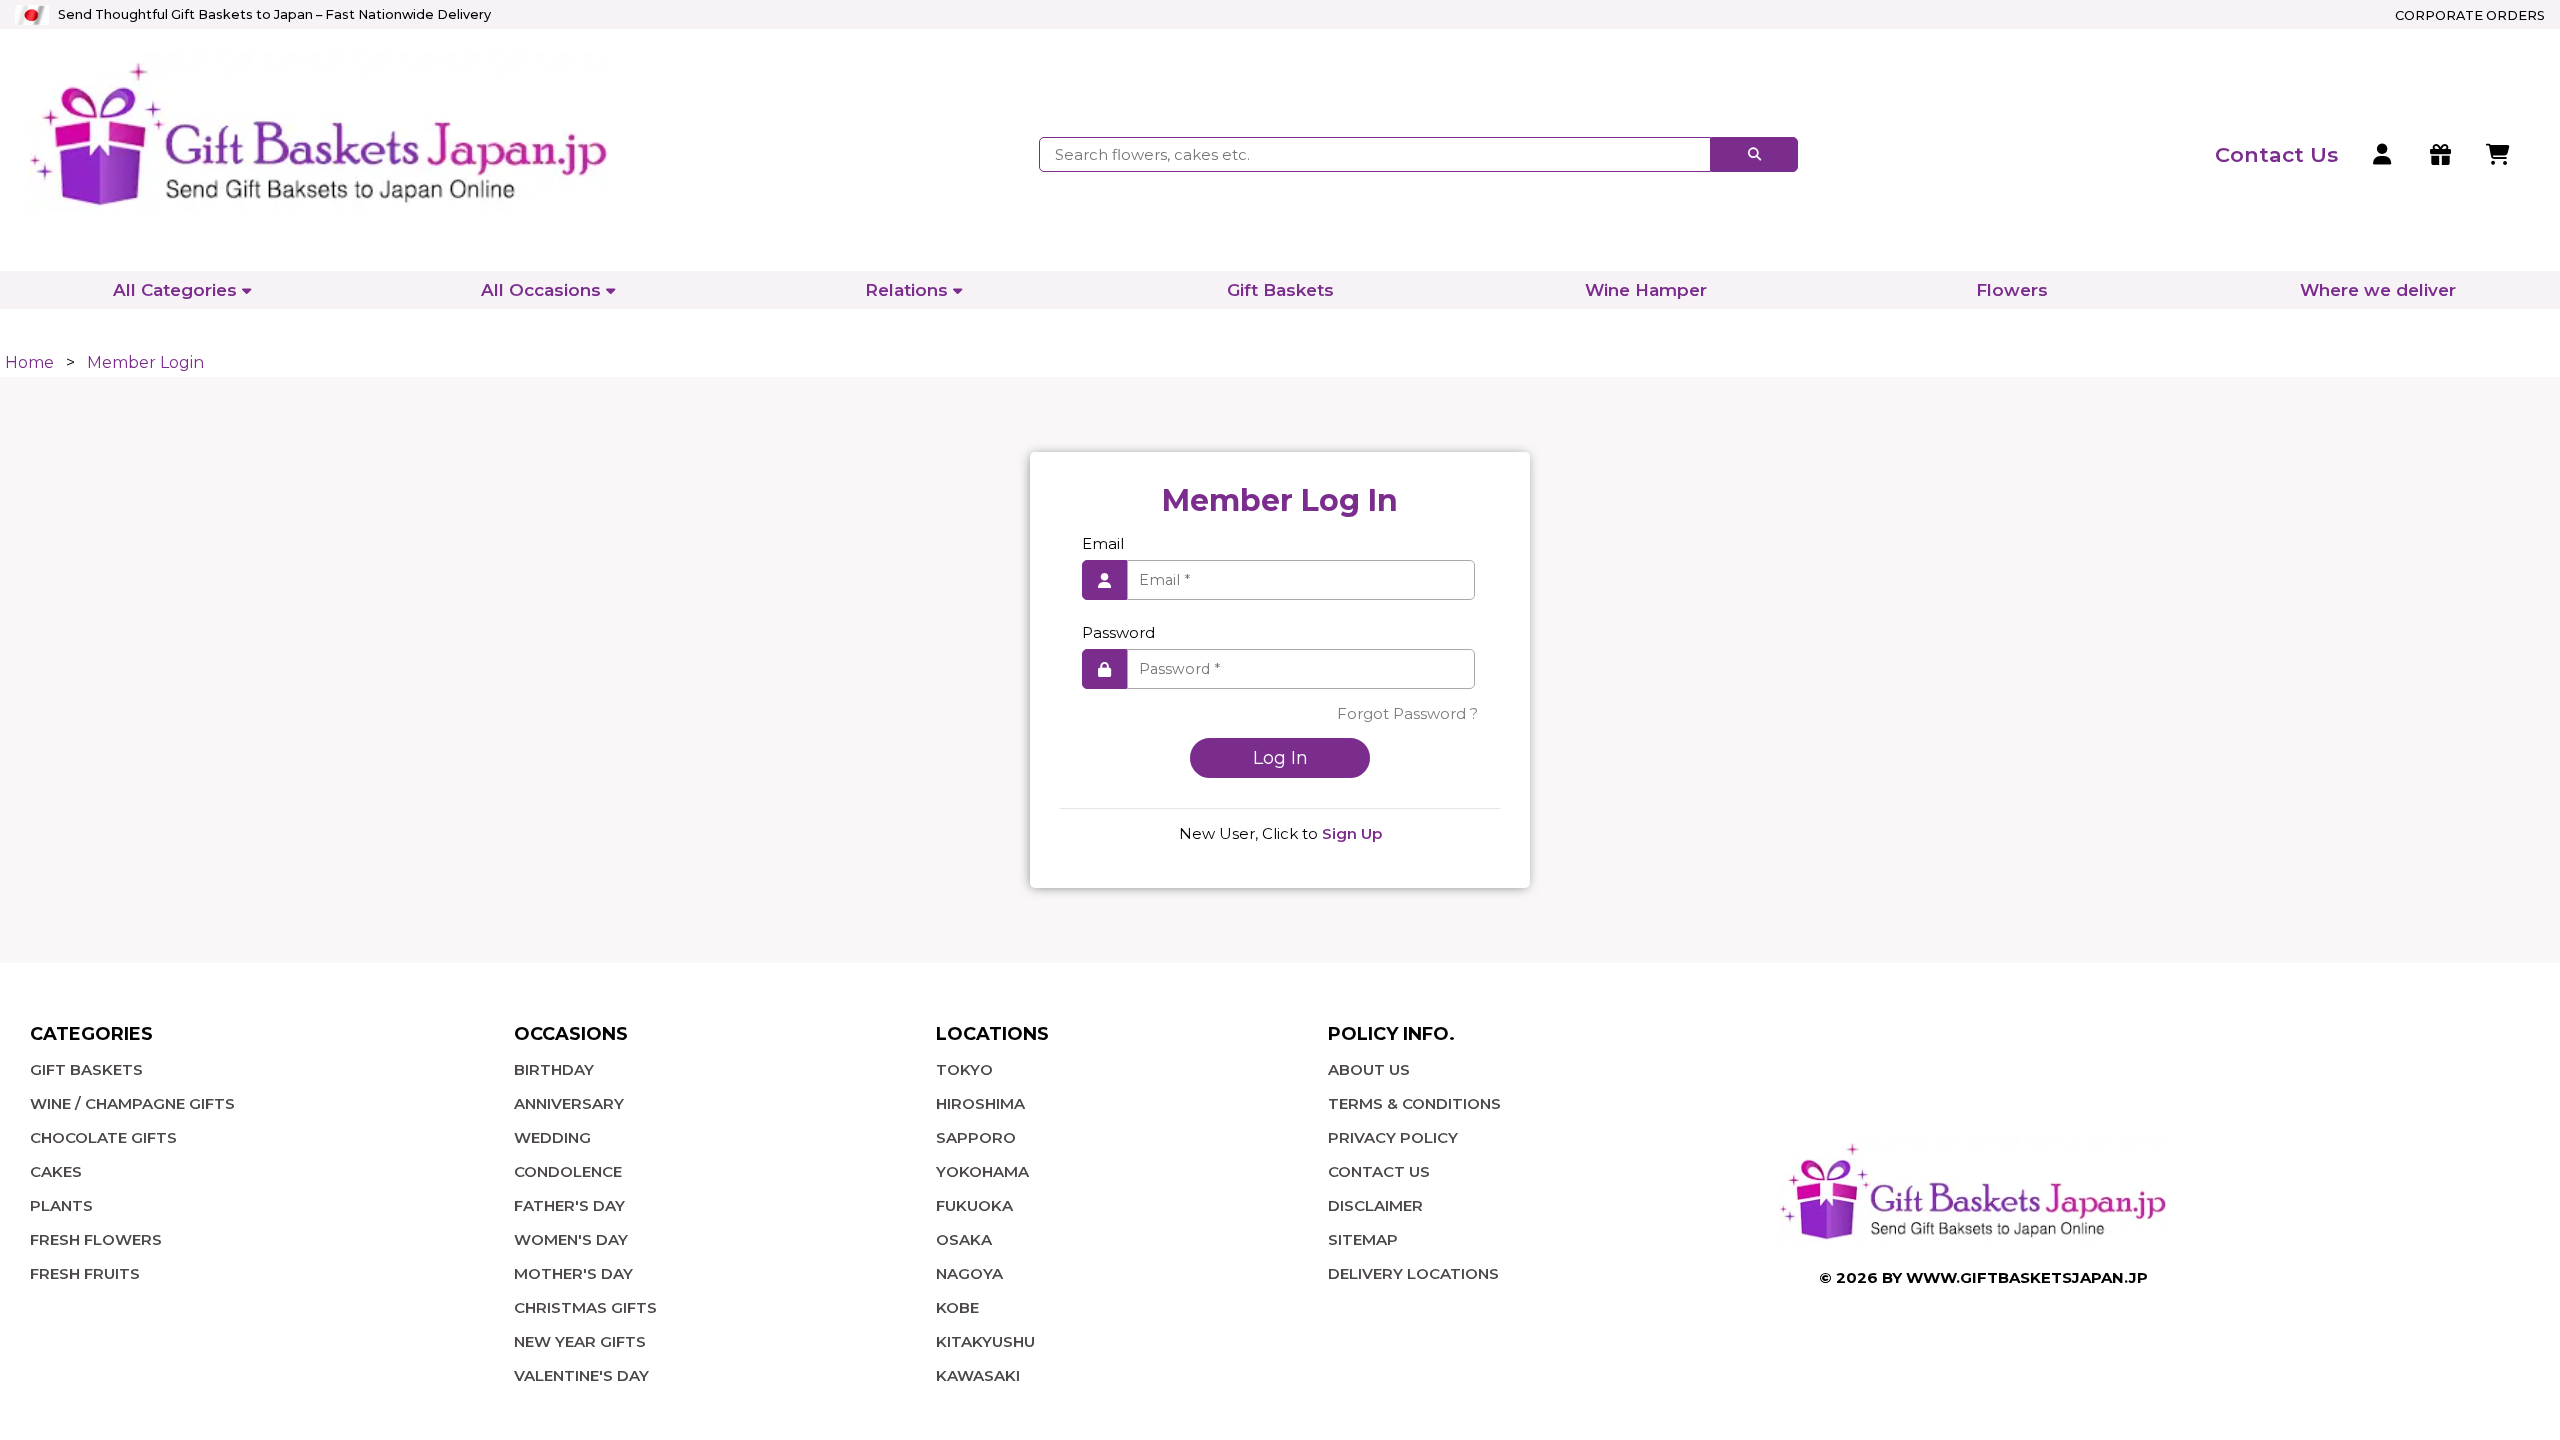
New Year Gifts (580, 1341)
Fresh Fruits (85, 1273)
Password (1118, 632)
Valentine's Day (581, 1375)
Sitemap (1363, 1239)
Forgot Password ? (1407, 713)
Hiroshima (980, 1103)
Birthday (554, 1069)
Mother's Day (573, 1273)
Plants (61, 1205)
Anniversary (569, 1103)
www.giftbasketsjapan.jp (2027, 1277)
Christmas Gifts (585, 1307)
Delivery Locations (1413, 1273)
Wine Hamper (1646, 290)
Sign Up (1352, 833)
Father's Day (569, 1205)
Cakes (56, 1171)
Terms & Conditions (1414, 1103)
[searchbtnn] (1754, 154)
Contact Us (1379, 1171)
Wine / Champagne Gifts (132, 1103)
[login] (2383, 155)
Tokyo (964, 1069)
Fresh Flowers (96, 1239)
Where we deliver (2378, 290)
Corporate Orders (2470, 15)
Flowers (2012, 290)
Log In (1280, 758)
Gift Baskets (1280, 290)
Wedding (552, 1137)
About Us (1369, 1069)
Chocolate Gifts (103, 1137)
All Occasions (541, 290)
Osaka (964, 1239)
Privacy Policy (1393, 1137)
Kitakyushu (985, 1341)
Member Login (145, 362)
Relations (906, 290)
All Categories (175, 290)
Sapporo (976, 1137)
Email (1103, 543)
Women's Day (571, 1239)
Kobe (957, 1307)
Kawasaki (978, 1375)
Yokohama (982, 1171)
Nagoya (969, 1273)
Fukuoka (974, 1205)
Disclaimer (1375, 1205)
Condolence (568, 1171)
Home (29, 362)
